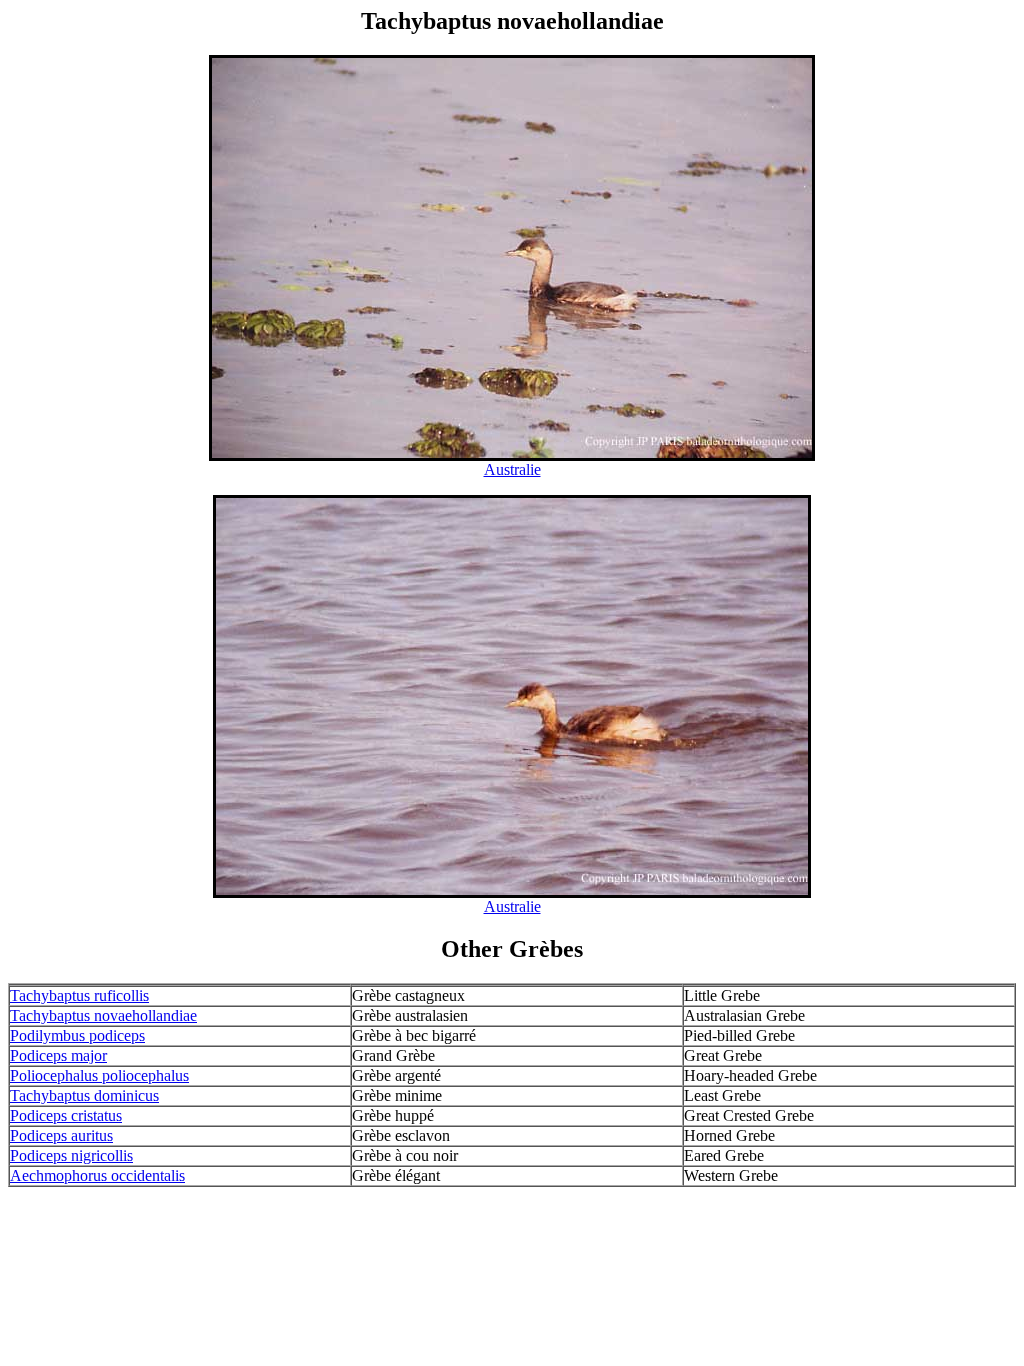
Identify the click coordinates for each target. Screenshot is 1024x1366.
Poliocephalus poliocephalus (99, 1075)
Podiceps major (58, 1055)
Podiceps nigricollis (71, 1155)
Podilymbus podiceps (77, 1035)
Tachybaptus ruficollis (79, 995)
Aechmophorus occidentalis (97, 1175)
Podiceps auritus (61, 1135)
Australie (512, 469)
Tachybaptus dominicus (84, 1095)
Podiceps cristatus (66, 1115)
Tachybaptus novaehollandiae (103, 1015)
